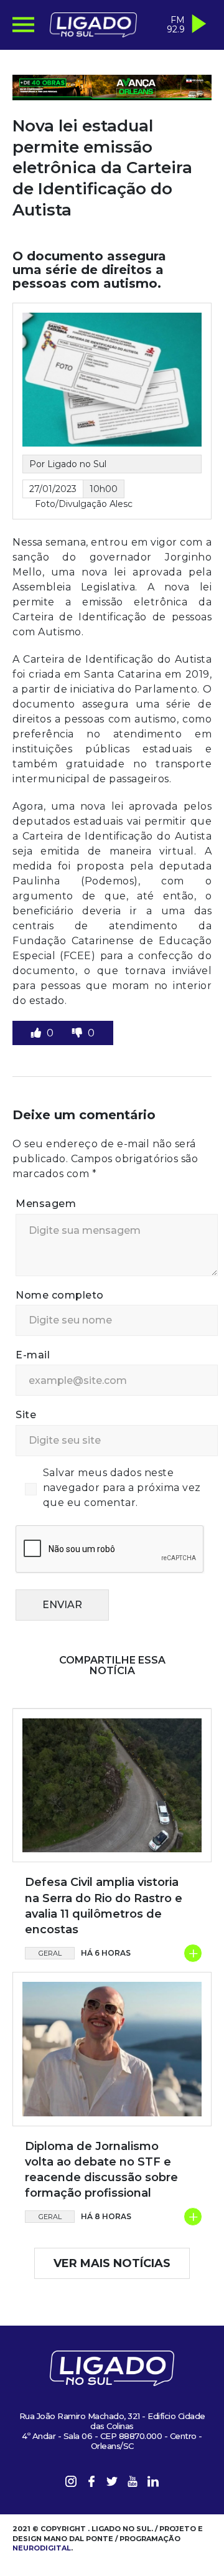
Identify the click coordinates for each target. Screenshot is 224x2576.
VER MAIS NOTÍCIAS (112, 2263)
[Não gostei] (78, 1033)
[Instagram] (71, 2484)
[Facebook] (91, 2484)
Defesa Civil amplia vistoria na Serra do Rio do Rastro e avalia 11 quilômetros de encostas (104, 1906)
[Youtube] (133, 2484)
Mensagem (46, 1204)
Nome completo (60, 1295)
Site (26, 1415)
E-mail (33, 1355)
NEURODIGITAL (42, 2548)
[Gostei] (37, 1033)
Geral (50, 1953)
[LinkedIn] (153, 2484)
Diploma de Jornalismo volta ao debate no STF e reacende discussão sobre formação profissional (101, 2170)
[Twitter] (112, 2484)
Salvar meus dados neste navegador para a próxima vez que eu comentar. (122, 1488)
